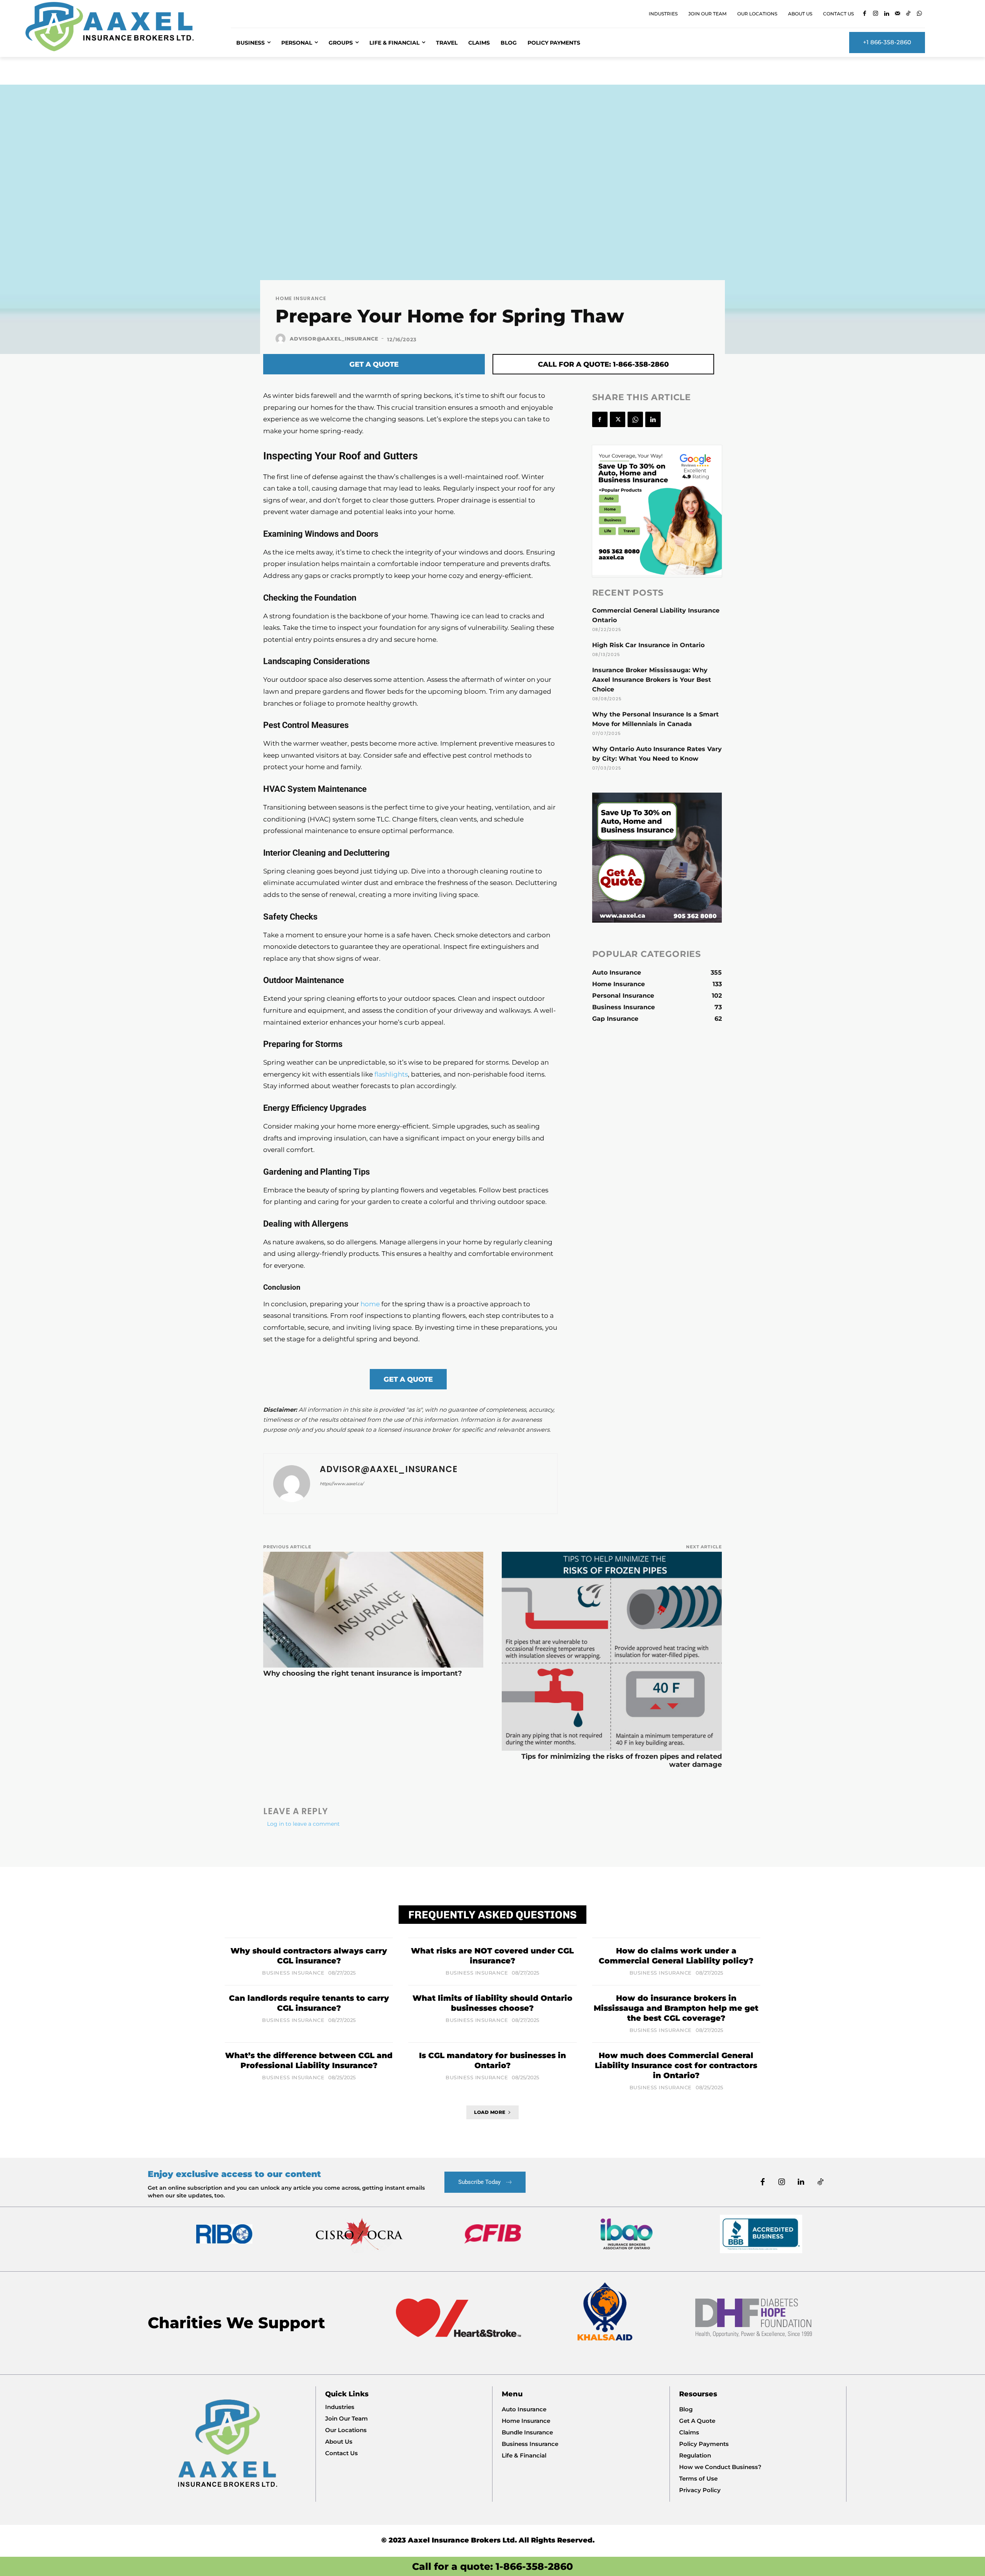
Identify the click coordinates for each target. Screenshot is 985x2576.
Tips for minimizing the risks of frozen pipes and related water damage (622, 1760)
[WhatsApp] (919, 14)
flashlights (391, 1074)
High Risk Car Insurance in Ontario (648, 645)
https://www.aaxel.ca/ (342, 1484)
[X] (618, 419)
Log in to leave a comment (303, 1824)
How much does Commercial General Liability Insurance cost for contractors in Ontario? (676, 2065)
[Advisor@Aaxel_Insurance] (282, 339)
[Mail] (897, 14)
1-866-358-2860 (534, 2566)
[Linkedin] (887, 14)
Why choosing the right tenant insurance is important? (363, 1673)
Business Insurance (293, 1973)
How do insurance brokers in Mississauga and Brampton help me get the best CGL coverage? (676, 2008)
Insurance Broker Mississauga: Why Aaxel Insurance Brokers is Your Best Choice (652, 680)
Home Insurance (301, 298)
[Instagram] (876, 14)
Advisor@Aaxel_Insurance (334, 339)
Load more (490, 2112)
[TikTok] (909, 14)
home (370, 1304)
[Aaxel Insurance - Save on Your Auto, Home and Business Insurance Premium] (119, 27)
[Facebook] (865, 14)
